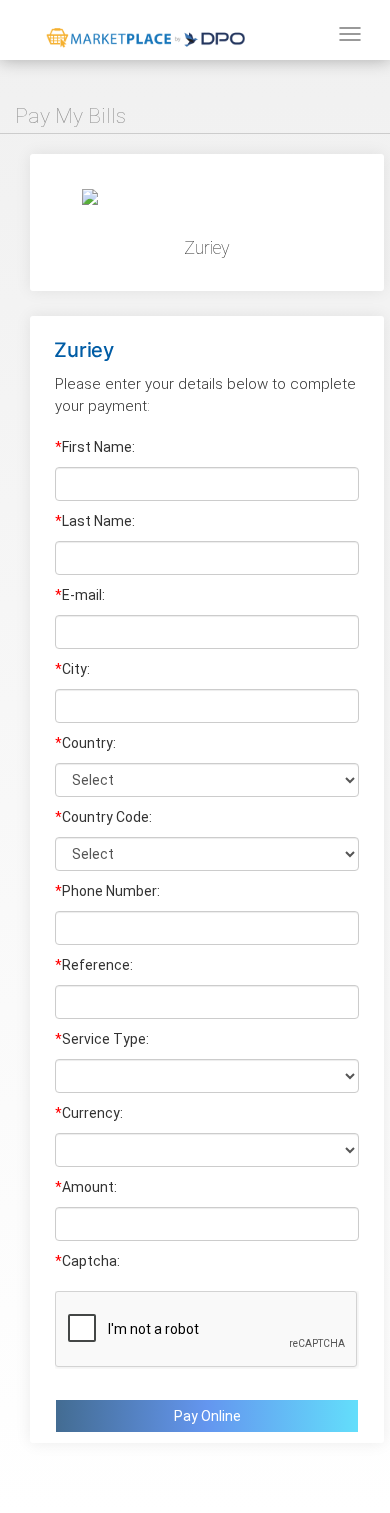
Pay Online (207, 1416)
